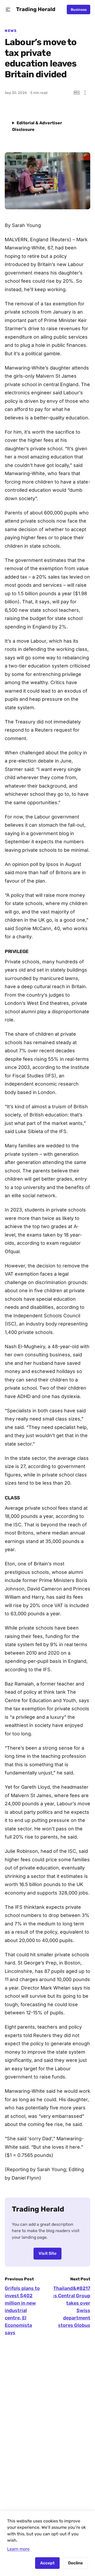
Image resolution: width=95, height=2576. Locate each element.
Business (79, 10)
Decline (75, 2563)
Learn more (18, 2549)
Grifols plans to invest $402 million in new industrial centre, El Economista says (22, 2310)
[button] (8, 10)
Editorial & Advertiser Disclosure (37, 126)
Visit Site (47, 2253)
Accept (47, 2563)
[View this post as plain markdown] (77, 93)
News (11, 31)
